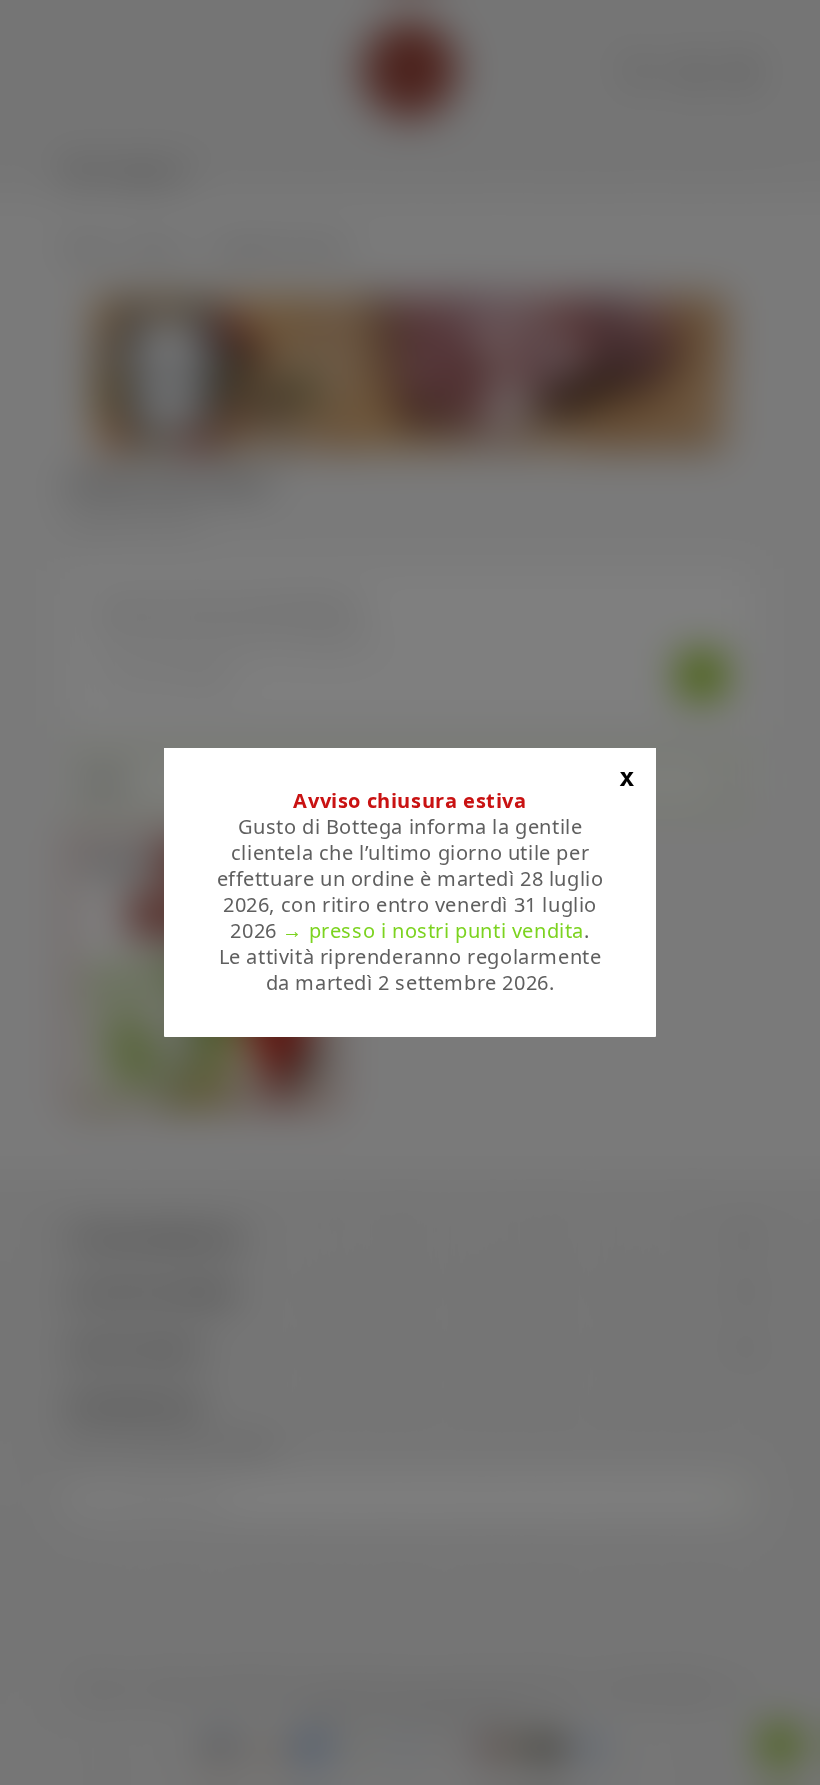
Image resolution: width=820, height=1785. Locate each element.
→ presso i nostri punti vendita (433, 930)
